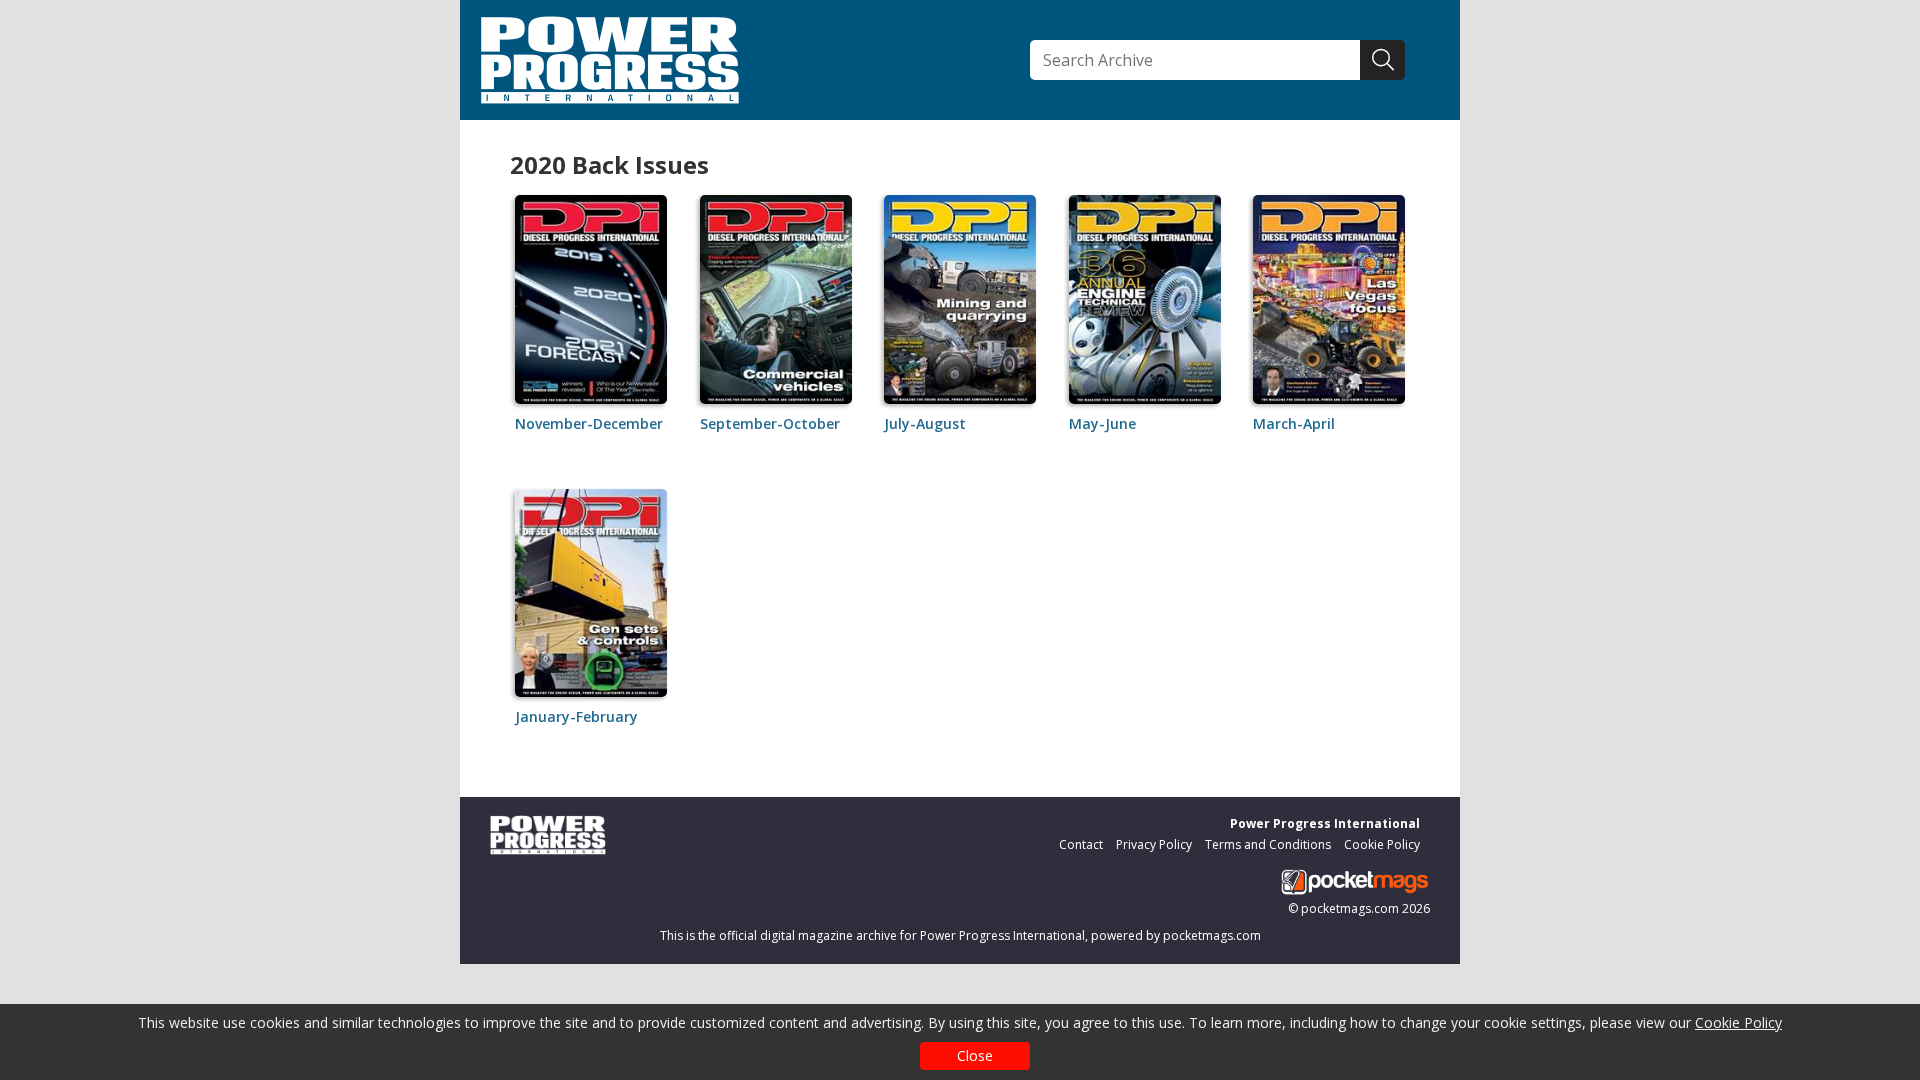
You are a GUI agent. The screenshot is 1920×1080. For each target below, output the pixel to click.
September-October (770, 423)
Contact (1081, 844)
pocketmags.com (1350, 908)
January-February (576, 716)
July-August (925, 423)
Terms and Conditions (1268, 844)
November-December (589, 423)
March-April (1294, 423)
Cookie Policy (1738, 1022)
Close (975, 1055)
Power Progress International (1325, 823)
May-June (1102, 423)
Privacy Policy (1154, 844)
